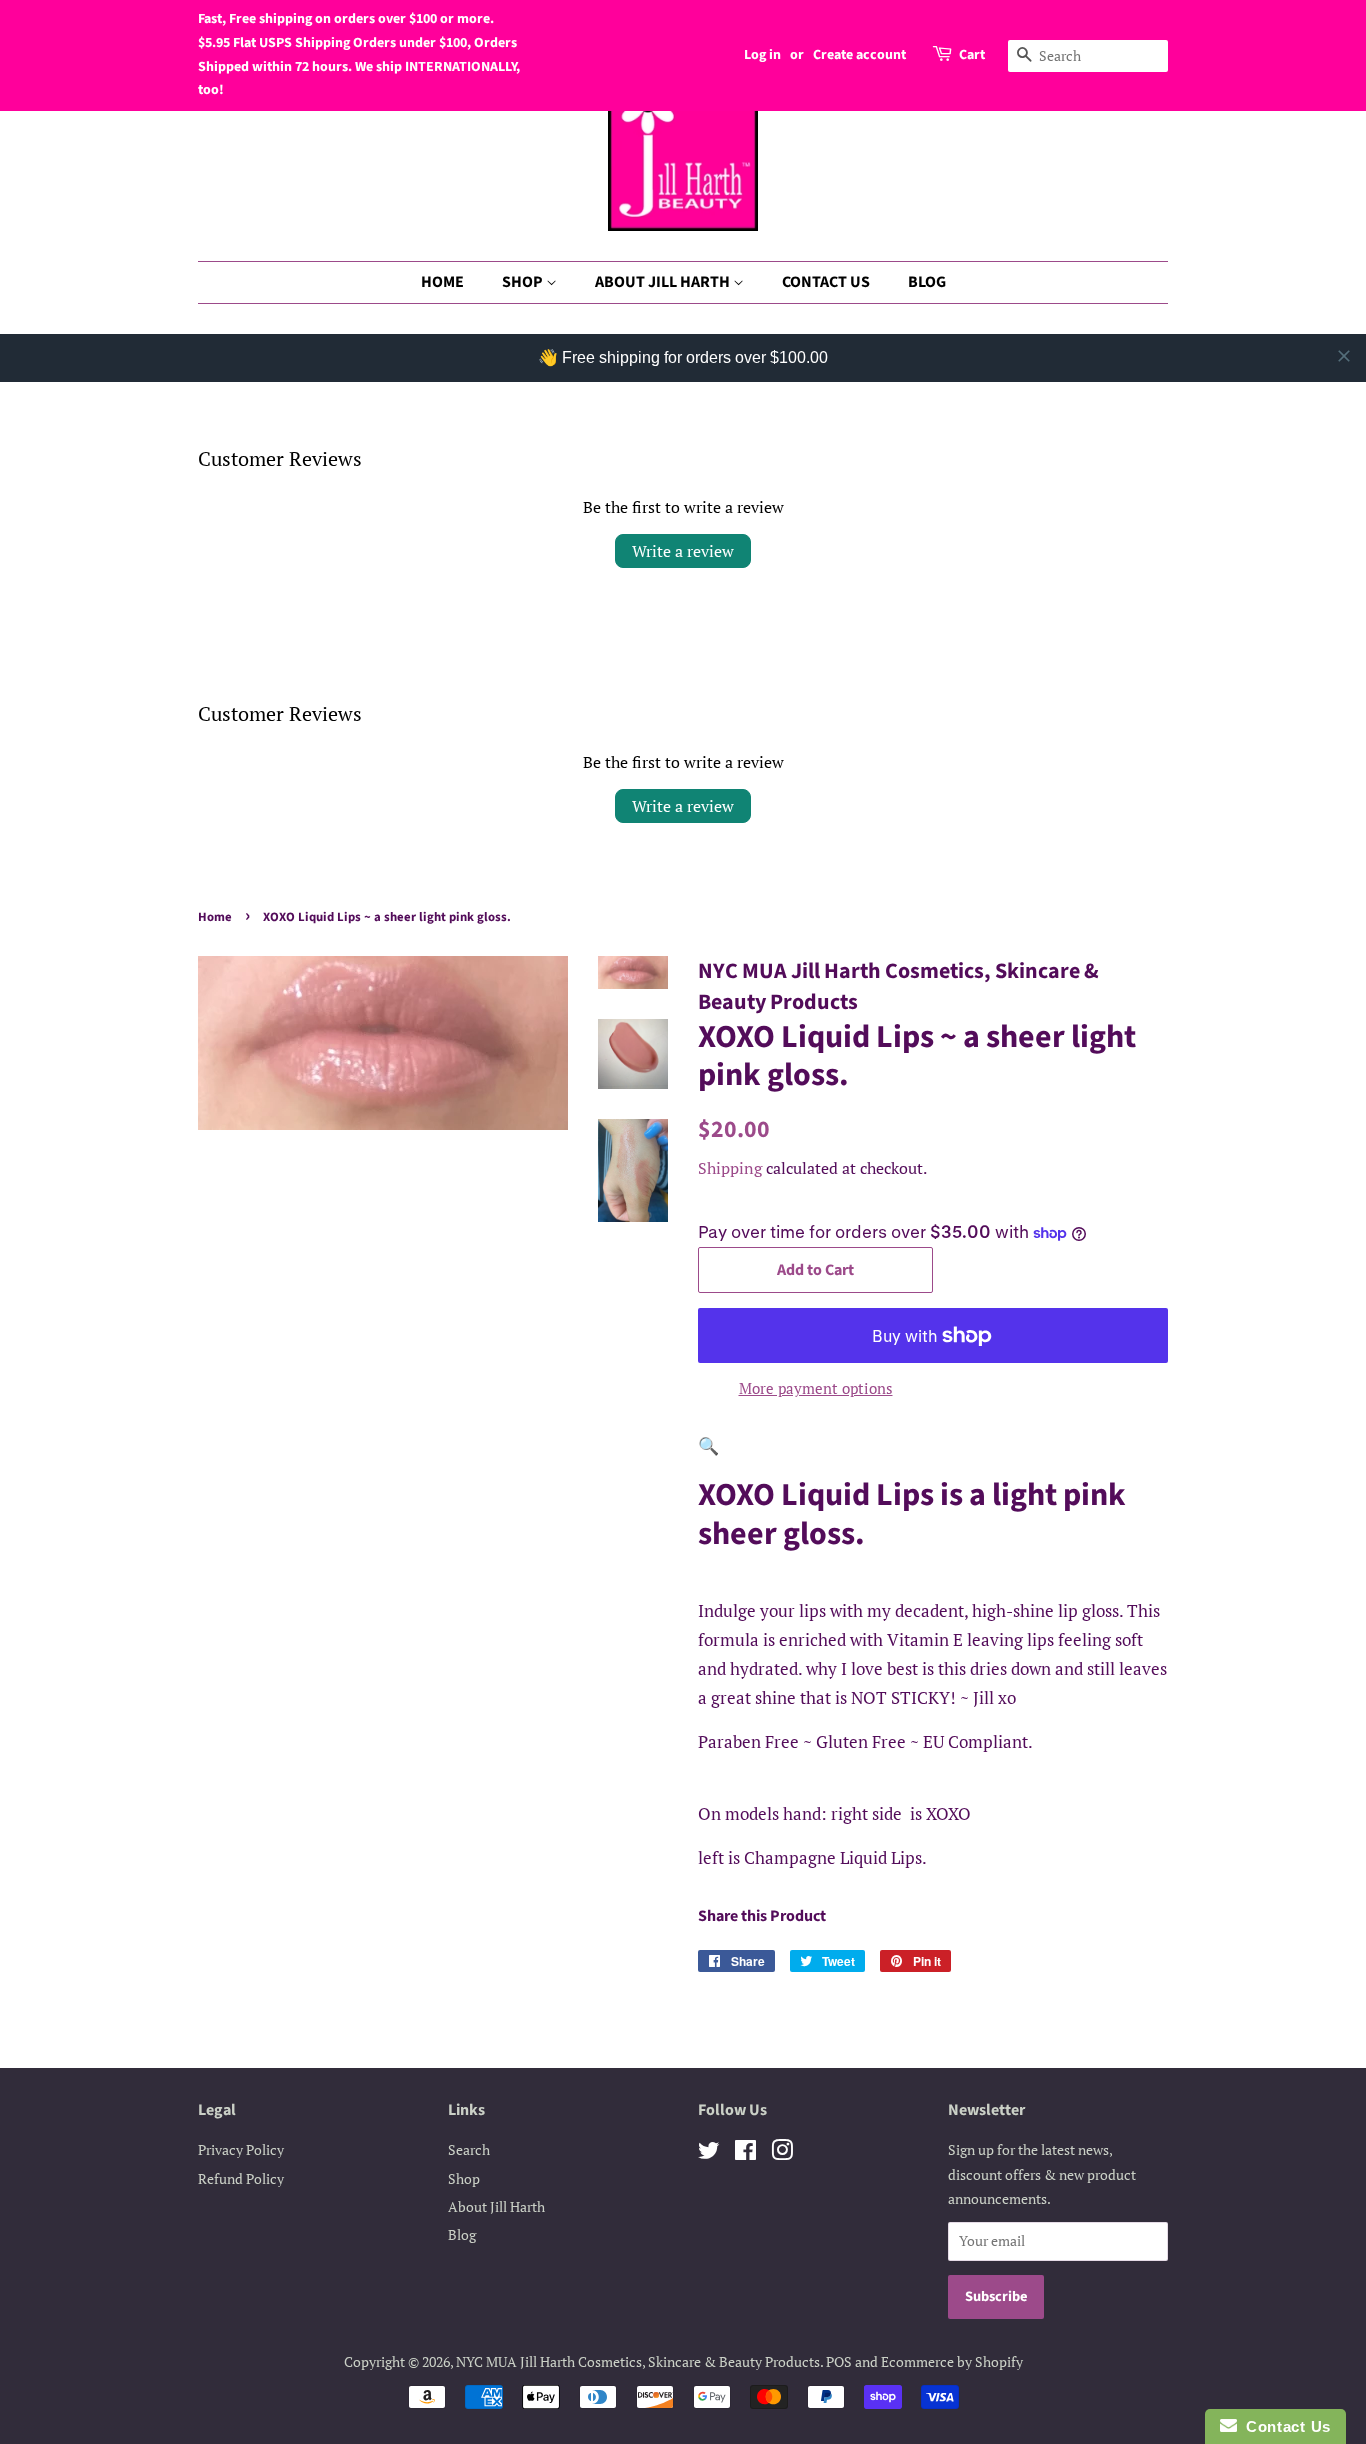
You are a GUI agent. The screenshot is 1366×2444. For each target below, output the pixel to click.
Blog (462, 2234)
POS (839, 2361)
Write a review (683, 551)
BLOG (927, 282)
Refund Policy (241, 2178)
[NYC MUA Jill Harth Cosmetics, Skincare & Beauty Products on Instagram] (782, 2153)
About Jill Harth (496, 2206)
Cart (972, 55)
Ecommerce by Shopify (952, 2361)
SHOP (524, 282)
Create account (859, 55)
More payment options (816, 1388)
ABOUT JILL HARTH (664, 282)
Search (469, 2149)
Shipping (730, 1168)
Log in (762, 55)
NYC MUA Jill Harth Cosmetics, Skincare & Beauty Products (638, 2361)
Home (215, 917)
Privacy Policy (241, 2149)
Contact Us (1284, 2426)
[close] (1344, 356)
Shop (464, 2178)
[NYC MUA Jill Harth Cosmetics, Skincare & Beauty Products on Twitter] (709, 2153)
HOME (442, 282)
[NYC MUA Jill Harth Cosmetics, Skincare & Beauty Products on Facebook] (745, 2153)
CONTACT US (826, 282)
